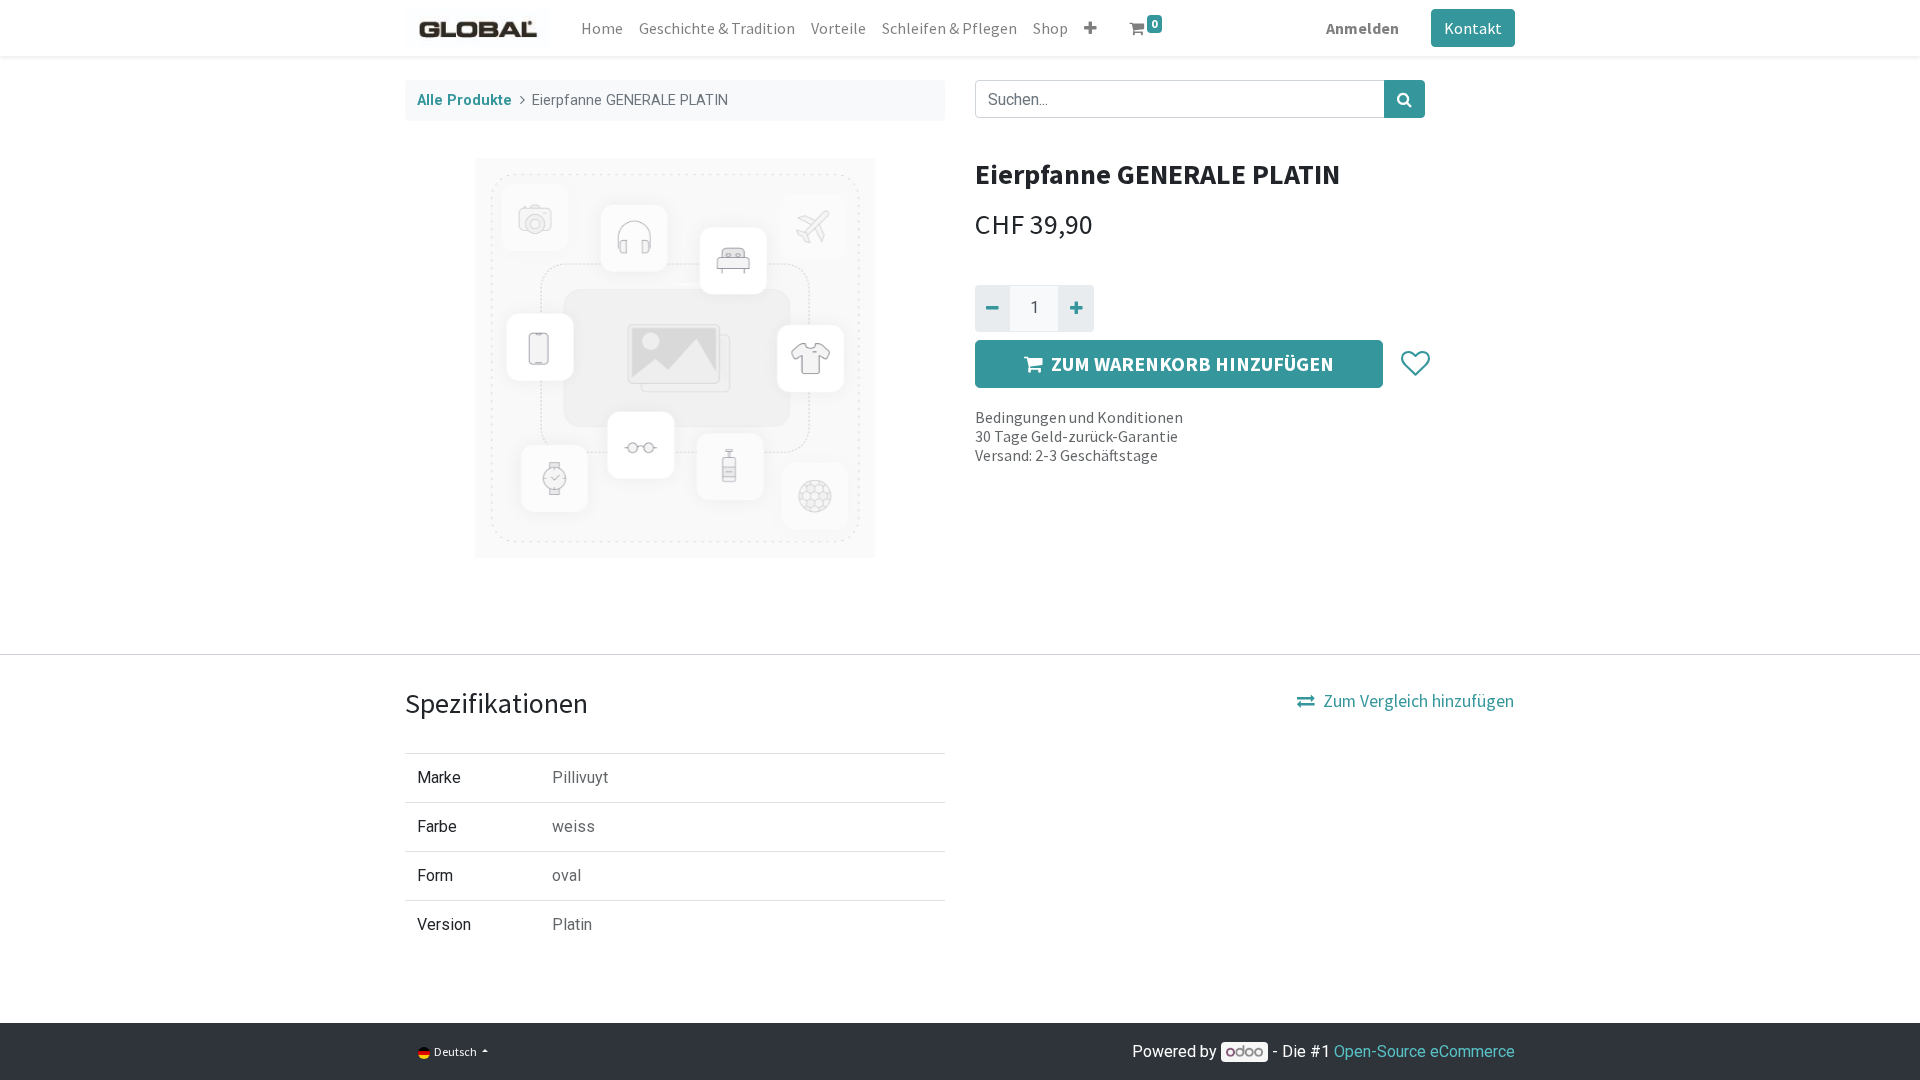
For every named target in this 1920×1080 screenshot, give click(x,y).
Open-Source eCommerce (1424, 1051)
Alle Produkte (464, 100)
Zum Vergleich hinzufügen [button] (1418, 701)
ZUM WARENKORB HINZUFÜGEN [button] (1192, 363)
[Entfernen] (992, 308)
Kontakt (1473, 28)
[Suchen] (1404, 99)
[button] (1090, 28)
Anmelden (1362, 28)
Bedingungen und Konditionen (1079, 417)
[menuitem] (602, 28)
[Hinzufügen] (1075, 308)
